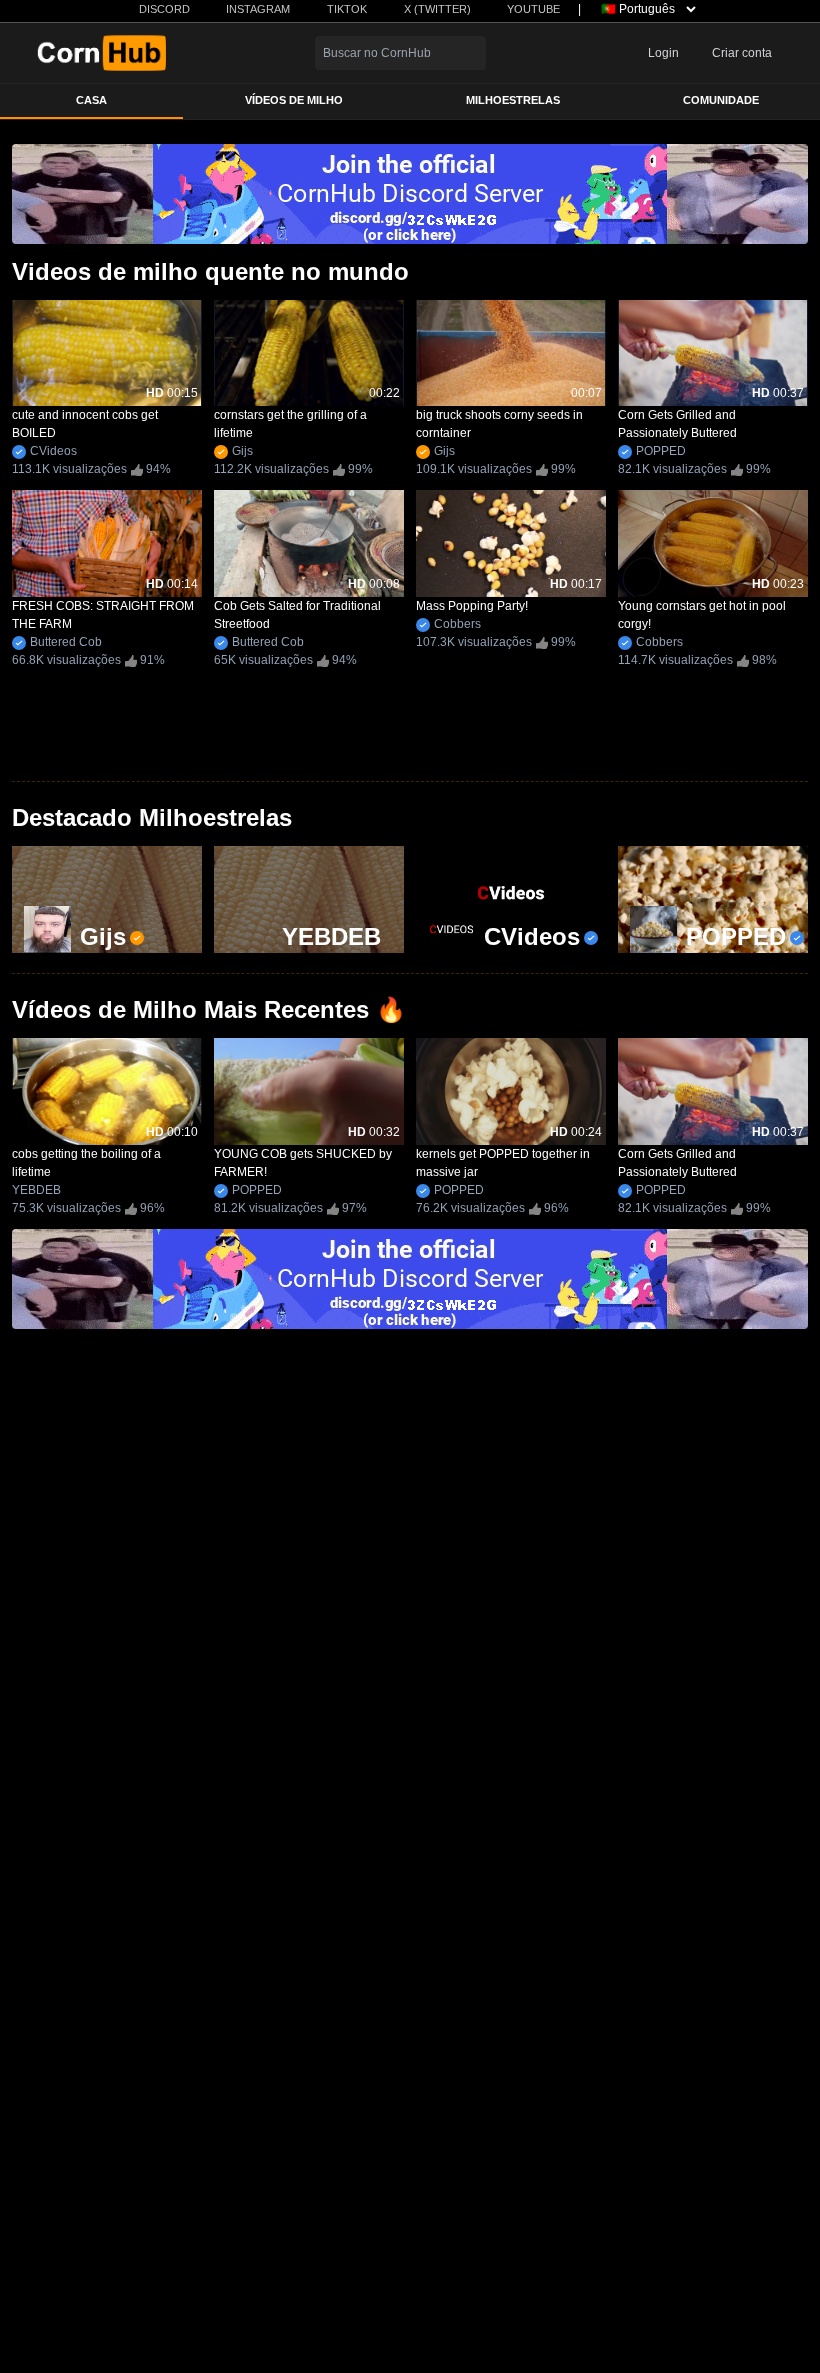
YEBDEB (36, 1190)
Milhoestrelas (513, 100)
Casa (91, 100)
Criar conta (742, 53)
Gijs (242, 451)
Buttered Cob (66, 642)
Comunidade (721, 100)
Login (663, 53)
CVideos (53, 451)
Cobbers (457, 624)
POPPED (661, 451)
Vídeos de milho (294, 100)
